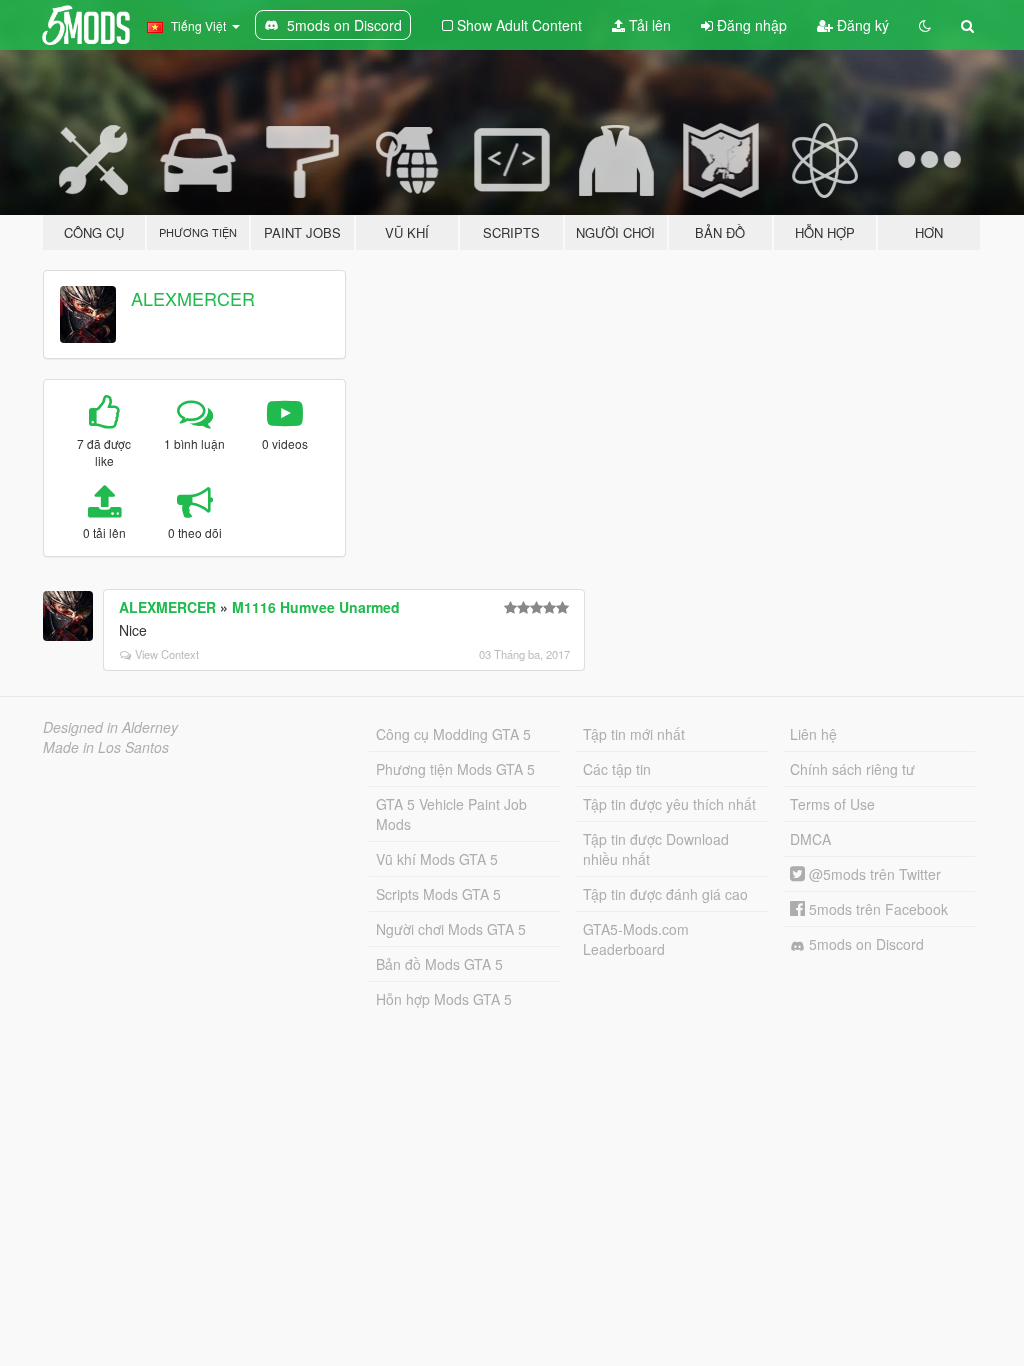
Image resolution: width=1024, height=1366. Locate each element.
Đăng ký (861, 25)
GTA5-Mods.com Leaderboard (636, 939)
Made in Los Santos (106, 747)
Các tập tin (617, 769)
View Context (167, 654)
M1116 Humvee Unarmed (316, 607)
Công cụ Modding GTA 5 (453, 734)
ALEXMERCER (193, 298)
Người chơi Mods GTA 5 (451, 929)
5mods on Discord (864, 944)
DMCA (810, 839)
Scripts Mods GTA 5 (438, 894)
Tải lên (648, 25)
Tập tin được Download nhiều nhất (656, 849)
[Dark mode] (925, 25)
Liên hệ (813, 734)
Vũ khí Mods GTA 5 (437, 859)
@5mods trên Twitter (873, 874)
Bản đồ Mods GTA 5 (439, 964)
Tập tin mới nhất (634, 734)
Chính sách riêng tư (852, 769)
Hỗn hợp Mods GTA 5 (444, 999)
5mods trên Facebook (876, 909)
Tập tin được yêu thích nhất (669, 804)
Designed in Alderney (110, 727)
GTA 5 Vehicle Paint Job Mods (451, 814)
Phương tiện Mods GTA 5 (455, 769)
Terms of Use (832, 804)
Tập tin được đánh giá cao (665, 894)
